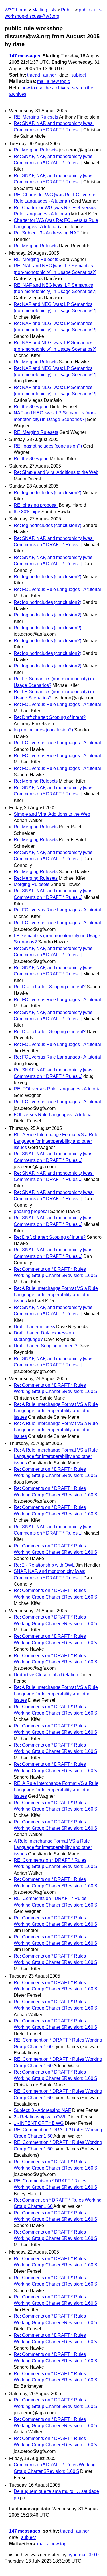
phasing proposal (31, 1211)
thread (34, 75)
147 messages (25, 56)
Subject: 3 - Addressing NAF (42, 2110)
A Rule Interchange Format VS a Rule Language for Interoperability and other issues (53, 1847)
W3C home (16, 10)
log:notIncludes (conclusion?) (43, 730)
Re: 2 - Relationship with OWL (44, 1565)
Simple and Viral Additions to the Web (52, 814)
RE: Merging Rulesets (36, 117)
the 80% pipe (27, 512)
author (50, 75)
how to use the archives (45, 88)
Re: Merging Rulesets (36, 150)
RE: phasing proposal (36, 505)
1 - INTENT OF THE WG (39, 2123)
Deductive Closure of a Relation (46, 1675)
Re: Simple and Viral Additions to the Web (56, 472)
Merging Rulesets (32, 884)
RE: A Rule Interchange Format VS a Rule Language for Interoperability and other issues (56, 1141)
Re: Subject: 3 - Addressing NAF (47, 233)
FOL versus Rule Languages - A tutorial (53, 1115)
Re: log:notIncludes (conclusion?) (48, 493)
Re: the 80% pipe (31, 407)
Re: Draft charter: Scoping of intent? (50, 717)
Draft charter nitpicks (34, 1327)
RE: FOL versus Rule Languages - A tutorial (58, 1089)
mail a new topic (53, 81)
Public (67, 10)
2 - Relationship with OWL (40, 2117)
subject (79, 75)
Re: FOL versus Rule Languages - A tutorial (57, 589)
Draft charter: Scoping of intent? (46, 1346)
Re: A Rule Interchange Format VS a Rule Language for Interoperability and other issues (56, 1295)
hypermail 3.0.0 (83, 2555)
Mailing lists (44, 10)
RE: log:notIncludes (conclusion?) (48, 446)
